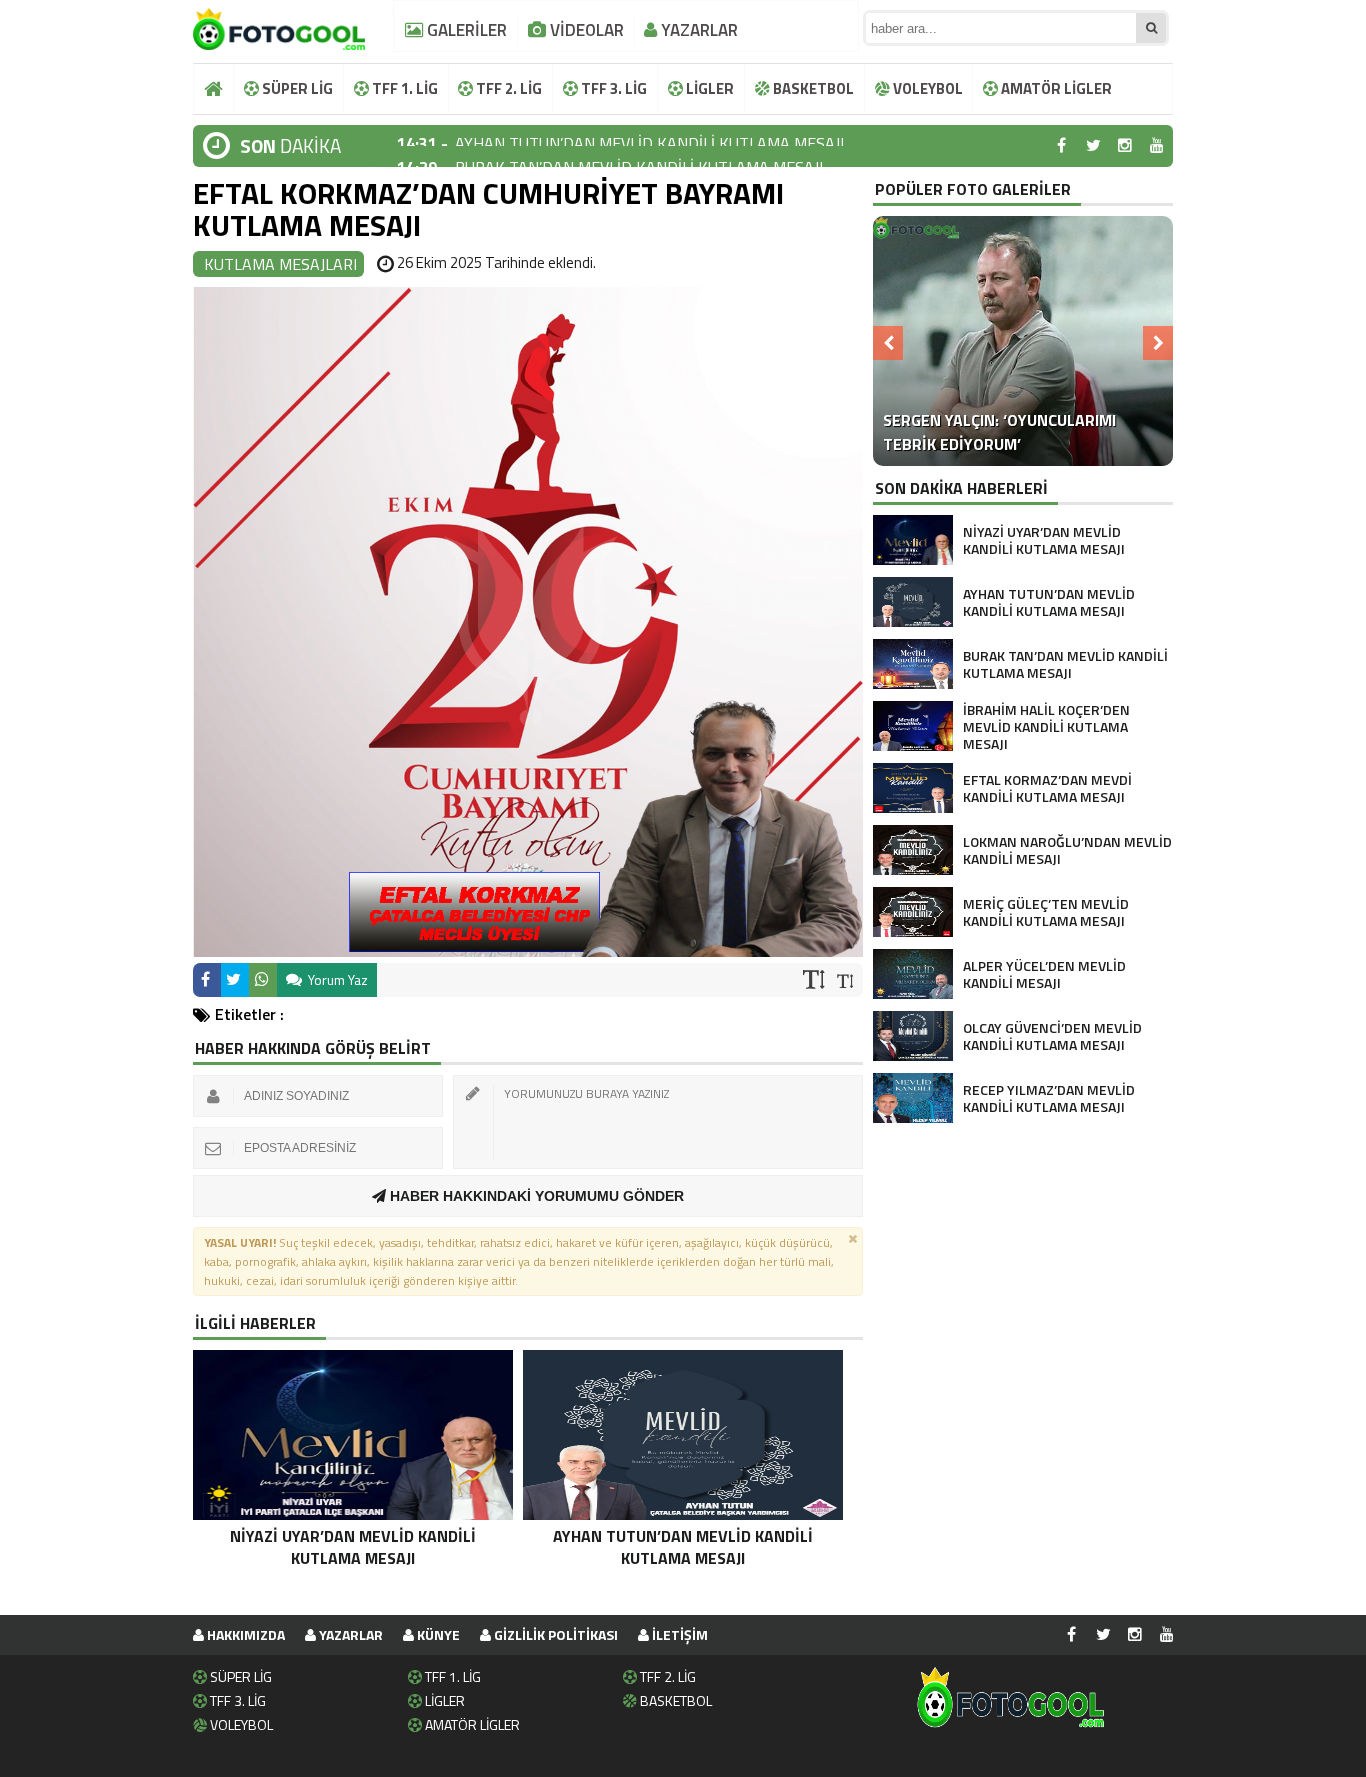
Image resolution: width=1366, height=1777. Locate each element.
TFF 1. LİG (403, 88)
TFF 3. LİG (612, 88)
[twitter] (1093, 146)
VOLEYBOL (926, 88)
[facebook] (1061, 146)
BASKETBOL (812, 88)
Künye (437, 1634)
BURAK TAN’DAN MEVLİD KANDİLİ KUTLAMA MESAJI (639, 146)
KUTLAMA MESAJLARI (280, 264)
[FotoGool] (279, 25)
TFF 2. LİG (507, 88)
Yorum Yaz (336, 979)
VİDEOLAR (585, 30)
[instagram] (1125, 146)
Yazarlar (349, 1634)
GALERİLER (465, 30)
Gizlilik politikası (554, 1634)
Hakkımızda (244, 1634)
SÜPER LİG (296, 88)
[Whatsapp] (263, 980)
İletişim (678, 1634)
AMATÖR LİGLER (1055, 88)
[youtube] (1157, 146)
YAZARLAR (697, 30)
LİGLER (708, 88)
